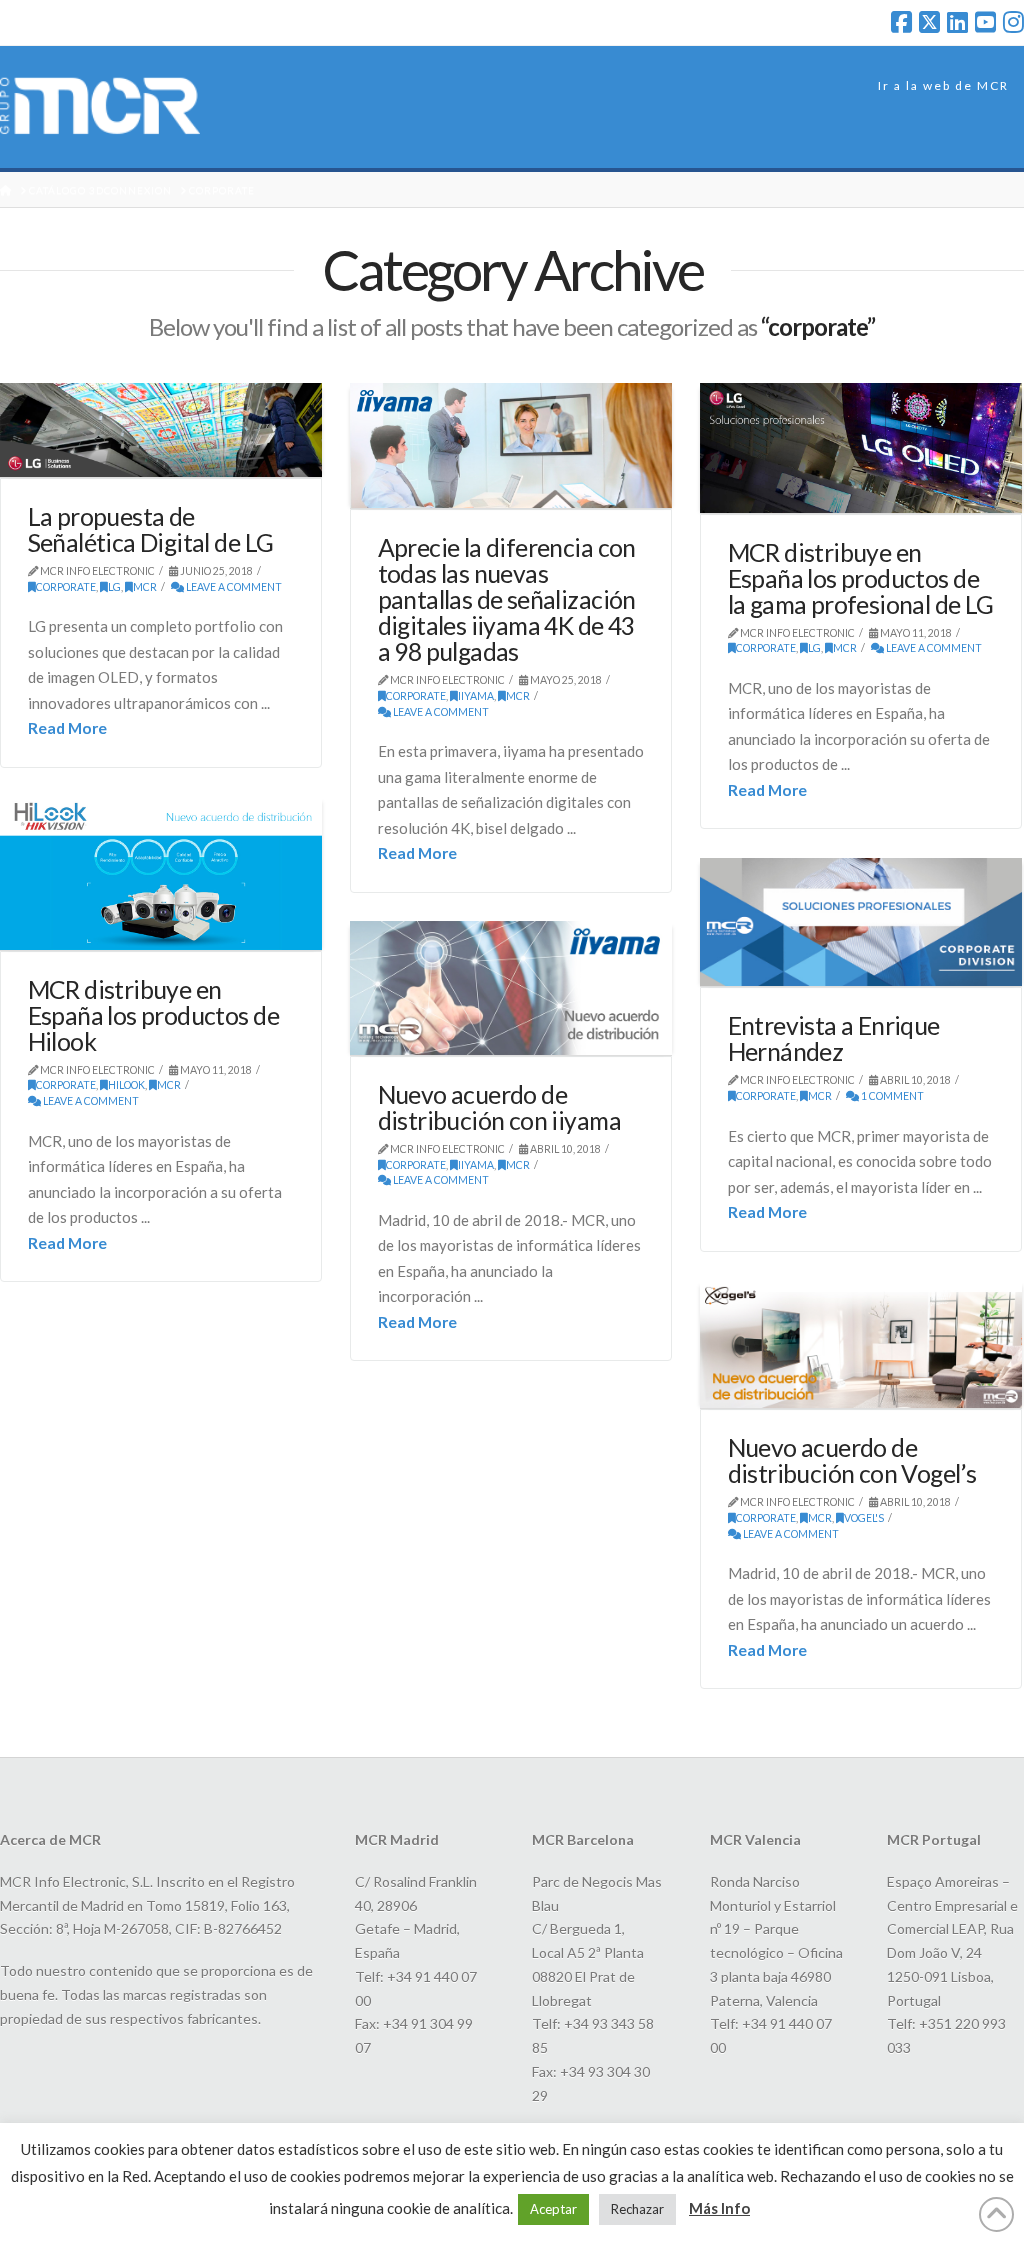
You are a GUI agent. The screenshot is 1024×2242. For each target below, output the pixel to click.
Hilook (126, 1085)
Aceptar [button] (553, 2209)
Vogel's (864, 1518)
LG (114, 587)
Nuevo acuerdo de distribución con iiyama (499, 1107)
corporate (66, 587)
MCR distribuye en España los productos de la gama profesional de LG (861, 578)
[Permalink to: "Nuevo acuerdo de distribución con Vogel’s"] (861, 1344)
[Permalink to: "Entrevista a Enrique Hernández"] (861, 922)
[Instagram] (1013, 22)
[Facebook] (901, 22)
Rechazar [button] (637, 2209)
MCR (145, 587)
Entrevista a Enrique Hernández (834, 1038)
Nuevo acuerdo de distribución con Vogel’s (852, 1460)
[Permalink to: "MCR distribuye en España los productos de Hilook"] (161, 873)
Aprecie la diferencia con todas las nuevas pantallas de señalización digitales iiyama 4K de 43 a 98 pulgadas (507, 599)
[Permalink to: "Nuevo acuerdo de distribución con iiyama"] (511, 988)
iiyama (476, 696)
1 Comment (891, 1096)
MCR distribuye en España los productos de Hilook (153, 1015)
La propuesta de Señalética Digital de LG (151, 529)
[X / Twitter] (929, 22)
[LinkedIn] (957, 22)
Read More (67, 727)
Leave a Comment (233, 587)
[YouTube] (985, 22)
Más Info (719, 2208)
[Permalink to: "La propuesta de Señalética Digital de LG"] (161, 430)
